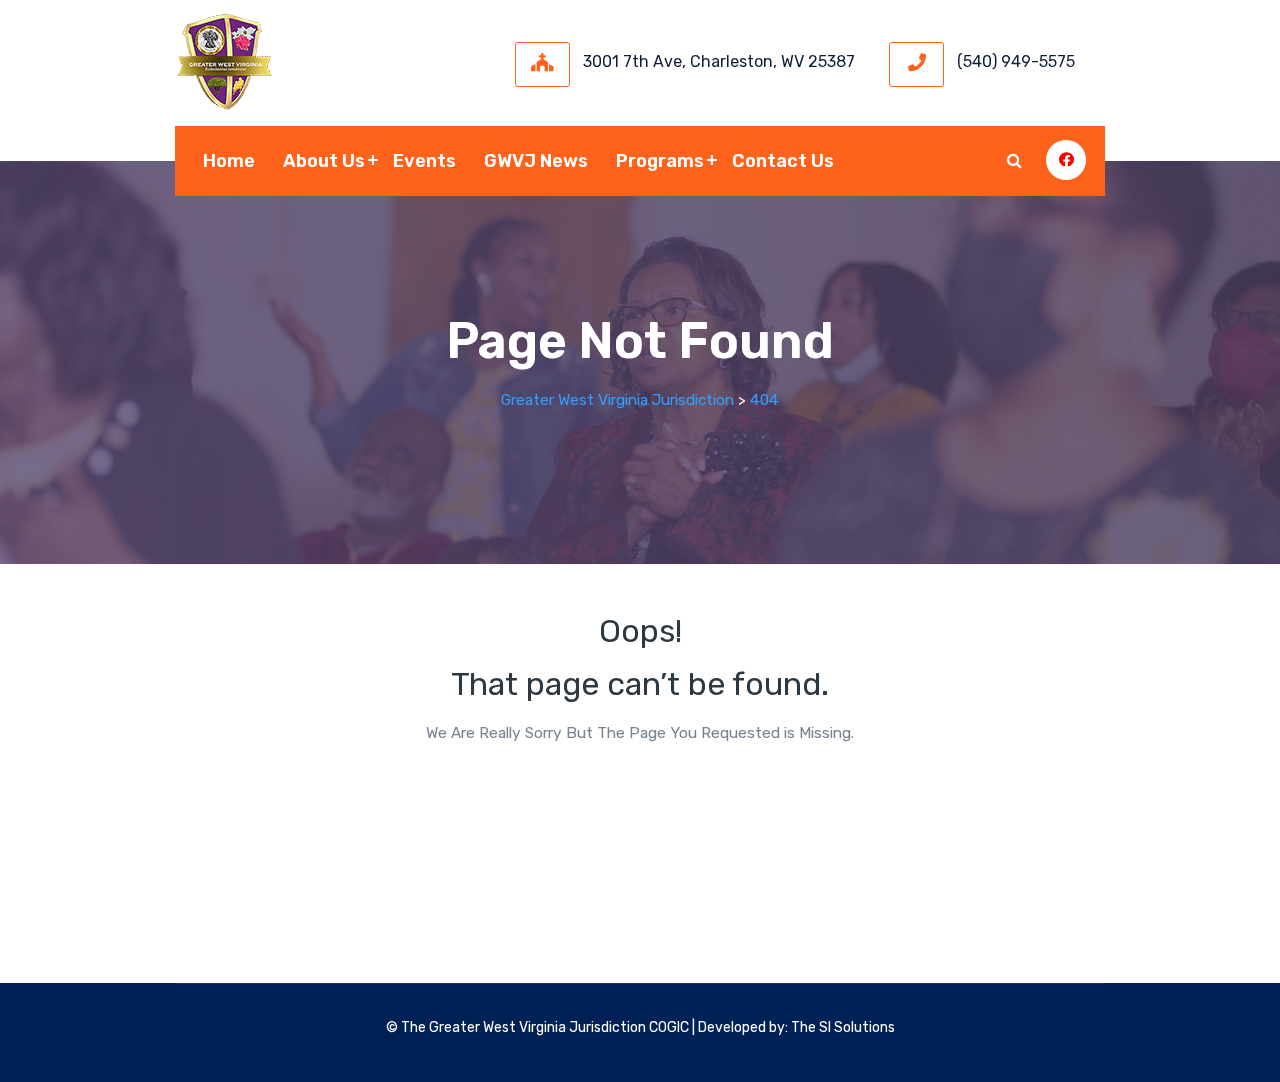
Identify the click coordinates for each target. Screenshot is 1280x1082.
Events (424, 161)
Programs (660, 161)
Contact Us (783, 161)
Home (229, 161)
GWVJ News (536, 161)
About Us (324, 161)
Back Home (640, 793)
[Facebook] (1066, 160)
